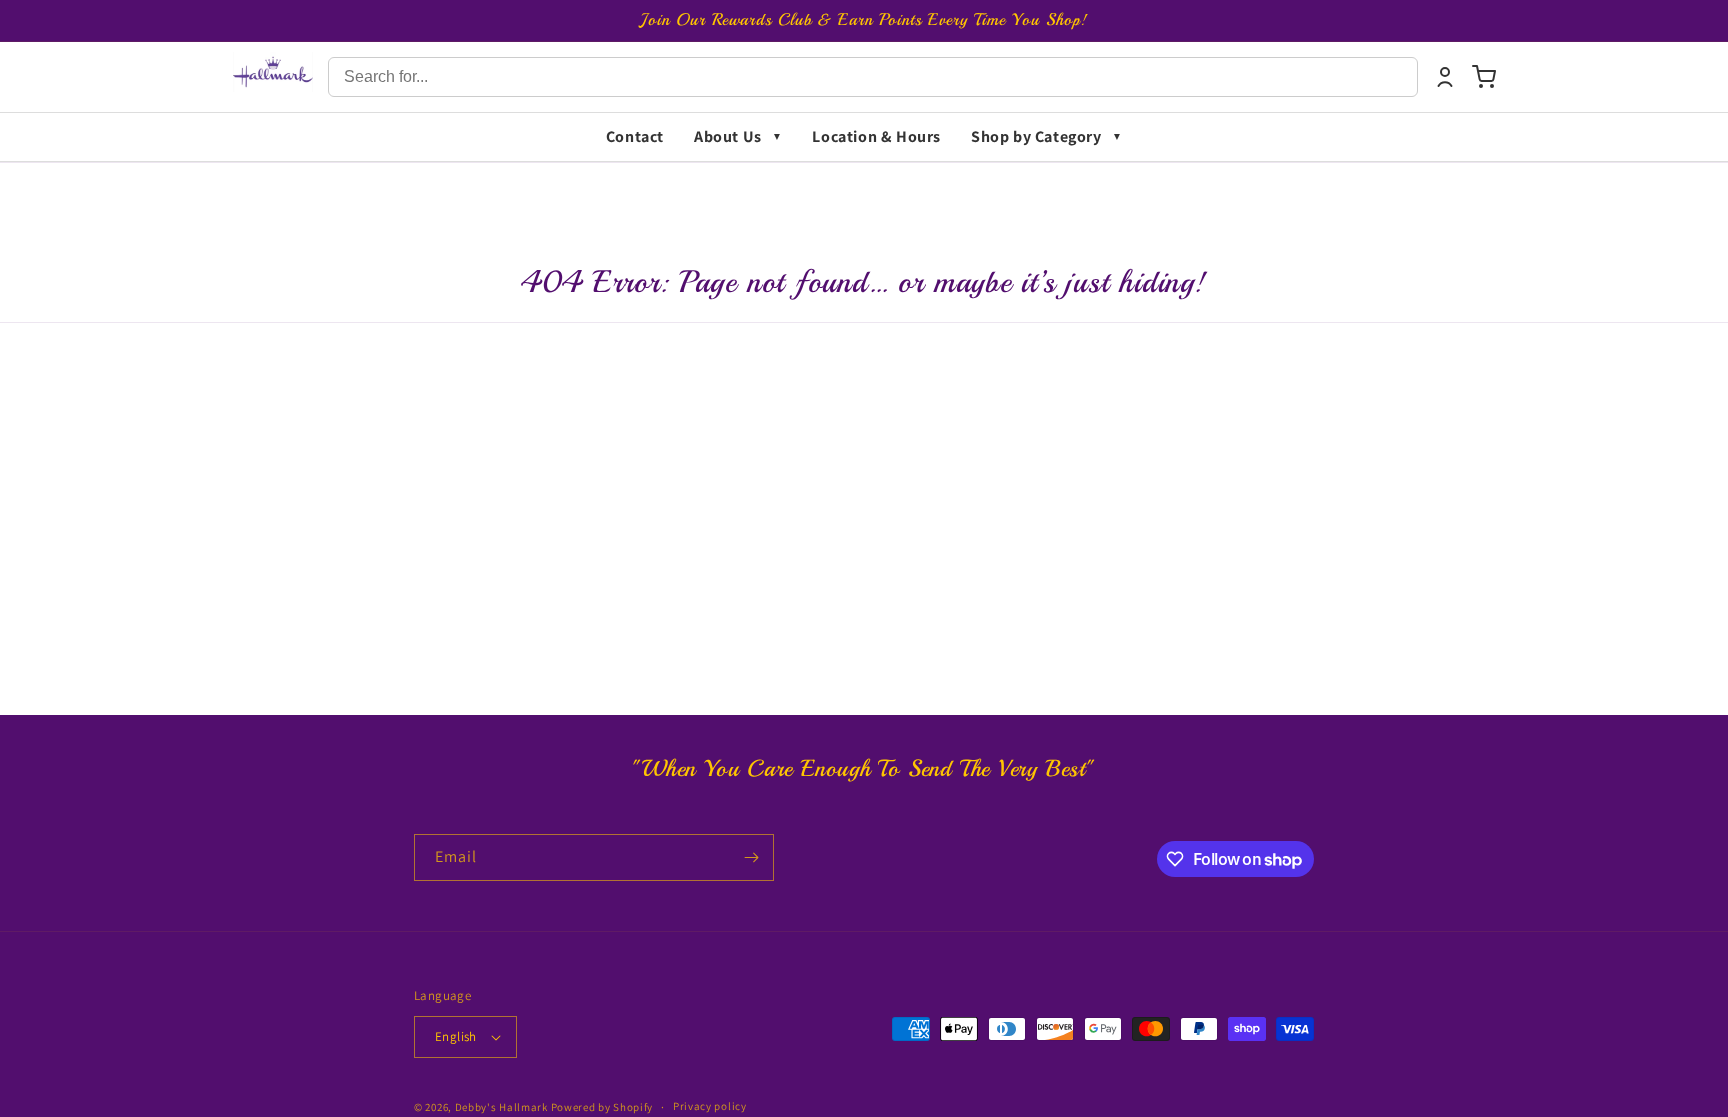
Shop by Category (1036, 136)
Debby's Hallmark (501, 1107)
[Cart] (1484, 77)
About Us (728, 136)
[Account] (1445, 77)
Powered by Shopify (602, 1107)
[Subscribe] (751, 857)
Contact (635, 136)
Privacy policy (710, 1106)
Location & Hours (876, 136)
